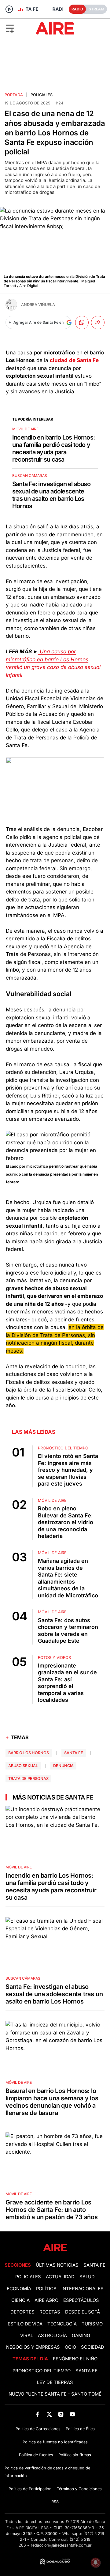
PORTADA (14, 95)
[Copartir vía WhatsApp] (82, 323)
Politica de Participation (30, 2489)
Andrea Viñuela (38, 305)
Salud (87, 2277)
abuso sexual (23, 1766)
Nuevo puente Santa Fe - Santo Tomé (55, 2394)
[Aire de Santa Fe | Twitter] (49, 2414)
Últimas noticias (57, 2265)
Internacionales (82, 2289)
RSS (55, 2502)
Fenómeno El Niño (75, 2359)
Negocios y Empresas (33, 2347)
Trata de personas (28, 1779)
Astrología (52, 2336)
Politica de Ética (80, 2429)
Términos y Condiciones (79, 2489)
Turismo (92, 2324)
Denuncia (63, 1766)
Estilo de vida (25, 2324)
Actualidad (60, 2277)
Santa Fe (74, 1753)
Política (46, 2289)
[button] (18, 28)
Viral (27, 2336)
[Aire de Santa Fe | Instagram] (61, 2414)
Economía (19, 2289)
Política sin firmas (75, 2455)
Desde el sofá (82, 2312)
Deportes (22, 2312)
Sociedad (93, 2347)
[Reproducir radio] (9, 9)
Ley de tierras (55, 2382)
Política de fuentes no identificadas (55, 2442)
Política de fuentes (36, 2455)
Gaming (81, 2336)
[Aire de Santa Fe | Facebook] (37, 2414)
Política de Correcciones (38, 2429)
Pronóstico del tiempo (42, 2371)
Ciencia (20, 2300)
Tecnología (62, 2324)
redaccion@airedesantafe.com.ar (61, 2545)
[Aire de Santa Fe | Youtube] (73, 2414)
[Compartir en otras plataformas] (98, 323)
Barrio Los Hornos (29, 1753)
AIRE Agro (46, 2300)
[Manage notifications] (96, 2563)
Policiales (42, 95)
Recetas (50, 2312)
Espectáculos (81, 2300)
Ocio (70, 2347)
